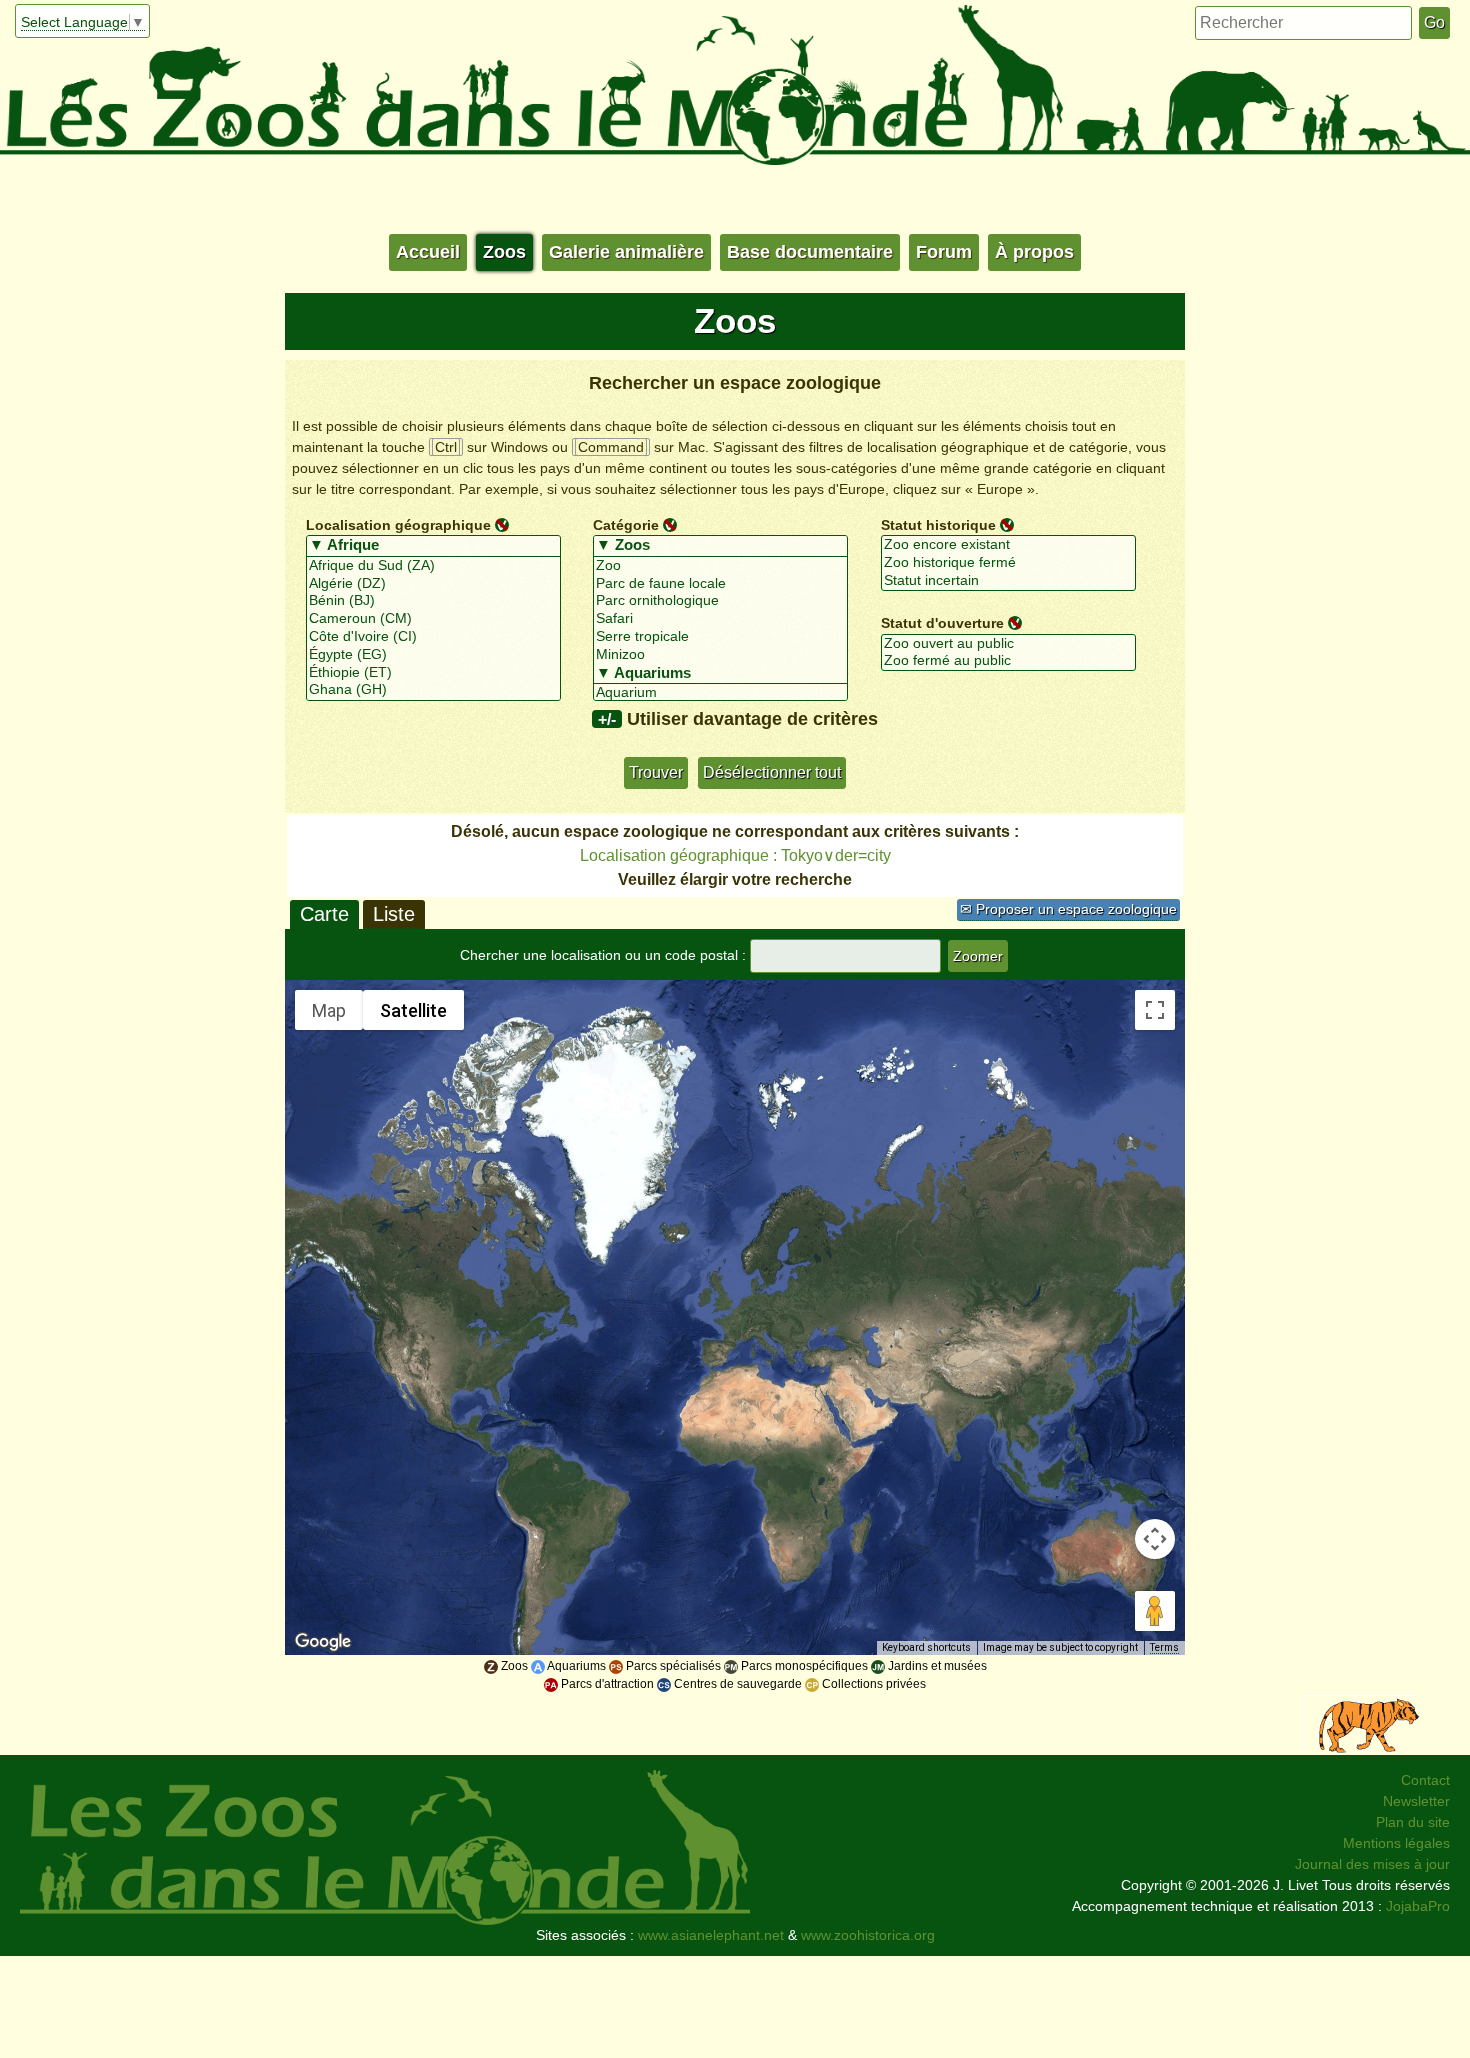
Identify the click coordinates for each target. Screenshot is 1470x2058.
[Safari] (720, 619)
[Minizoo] (720, 655)
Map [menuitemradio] (329, 1010)
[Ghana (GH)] (433, 690)
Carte (324, 914)
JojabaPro (1418, 1906)
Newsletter (1416, 1801)
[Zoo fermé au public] (1008, 661)
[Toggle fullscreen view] (1155, 1010)
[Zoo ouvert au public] (1008, 644)
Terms (1164, 1647)
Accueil (428, 252)
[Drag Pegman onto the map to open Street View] (1155, 1611)
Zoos (504, 252)
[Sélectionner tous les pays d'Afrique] (433, 546)
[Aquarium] (720, 693)
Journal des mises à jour (1372, 1864)
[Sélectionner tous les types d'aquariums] (720, 674)
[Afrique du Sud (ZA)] (433, 566)
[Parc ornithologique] (720, 601)
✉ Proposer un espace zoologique (1068, 909)
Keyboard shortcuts (926, 1647)
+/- (607, 719)
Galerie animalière (626, 252)
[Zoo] (720, 566)
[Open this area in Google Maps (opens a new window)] (323, 1642)
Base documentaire (810, 252)
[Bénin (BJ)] (433, 601)
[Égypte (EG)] (433, 655)
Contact (1425, 1780)
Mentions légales (1396, 1843)
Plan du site (1413, 1822)
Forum (944, 252)
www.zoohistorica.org (868, 1935)
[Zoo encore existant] (1008, 545)
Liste (394, 914)
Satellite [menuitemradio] (413, 1010)
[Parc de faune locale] (720, 584)
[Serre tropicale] (720, 637)
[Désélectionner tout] (502, 524)
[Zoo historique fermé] (1008, 563)
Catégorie (626, 524)
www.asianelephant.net (711, 1935)
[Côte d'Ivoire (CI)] (433, 637)
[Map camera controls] (1155, 1539)
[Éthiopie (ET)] (433, 673)
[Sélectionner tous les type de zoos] (720, 546)
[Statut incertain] (1008, 581)
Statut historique (938, 524)
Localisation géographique (398, 524)
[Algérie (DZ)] (433, 584)
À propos (1034, 252)
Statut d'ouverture (942, 623)
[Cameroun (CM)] (433, 619)
